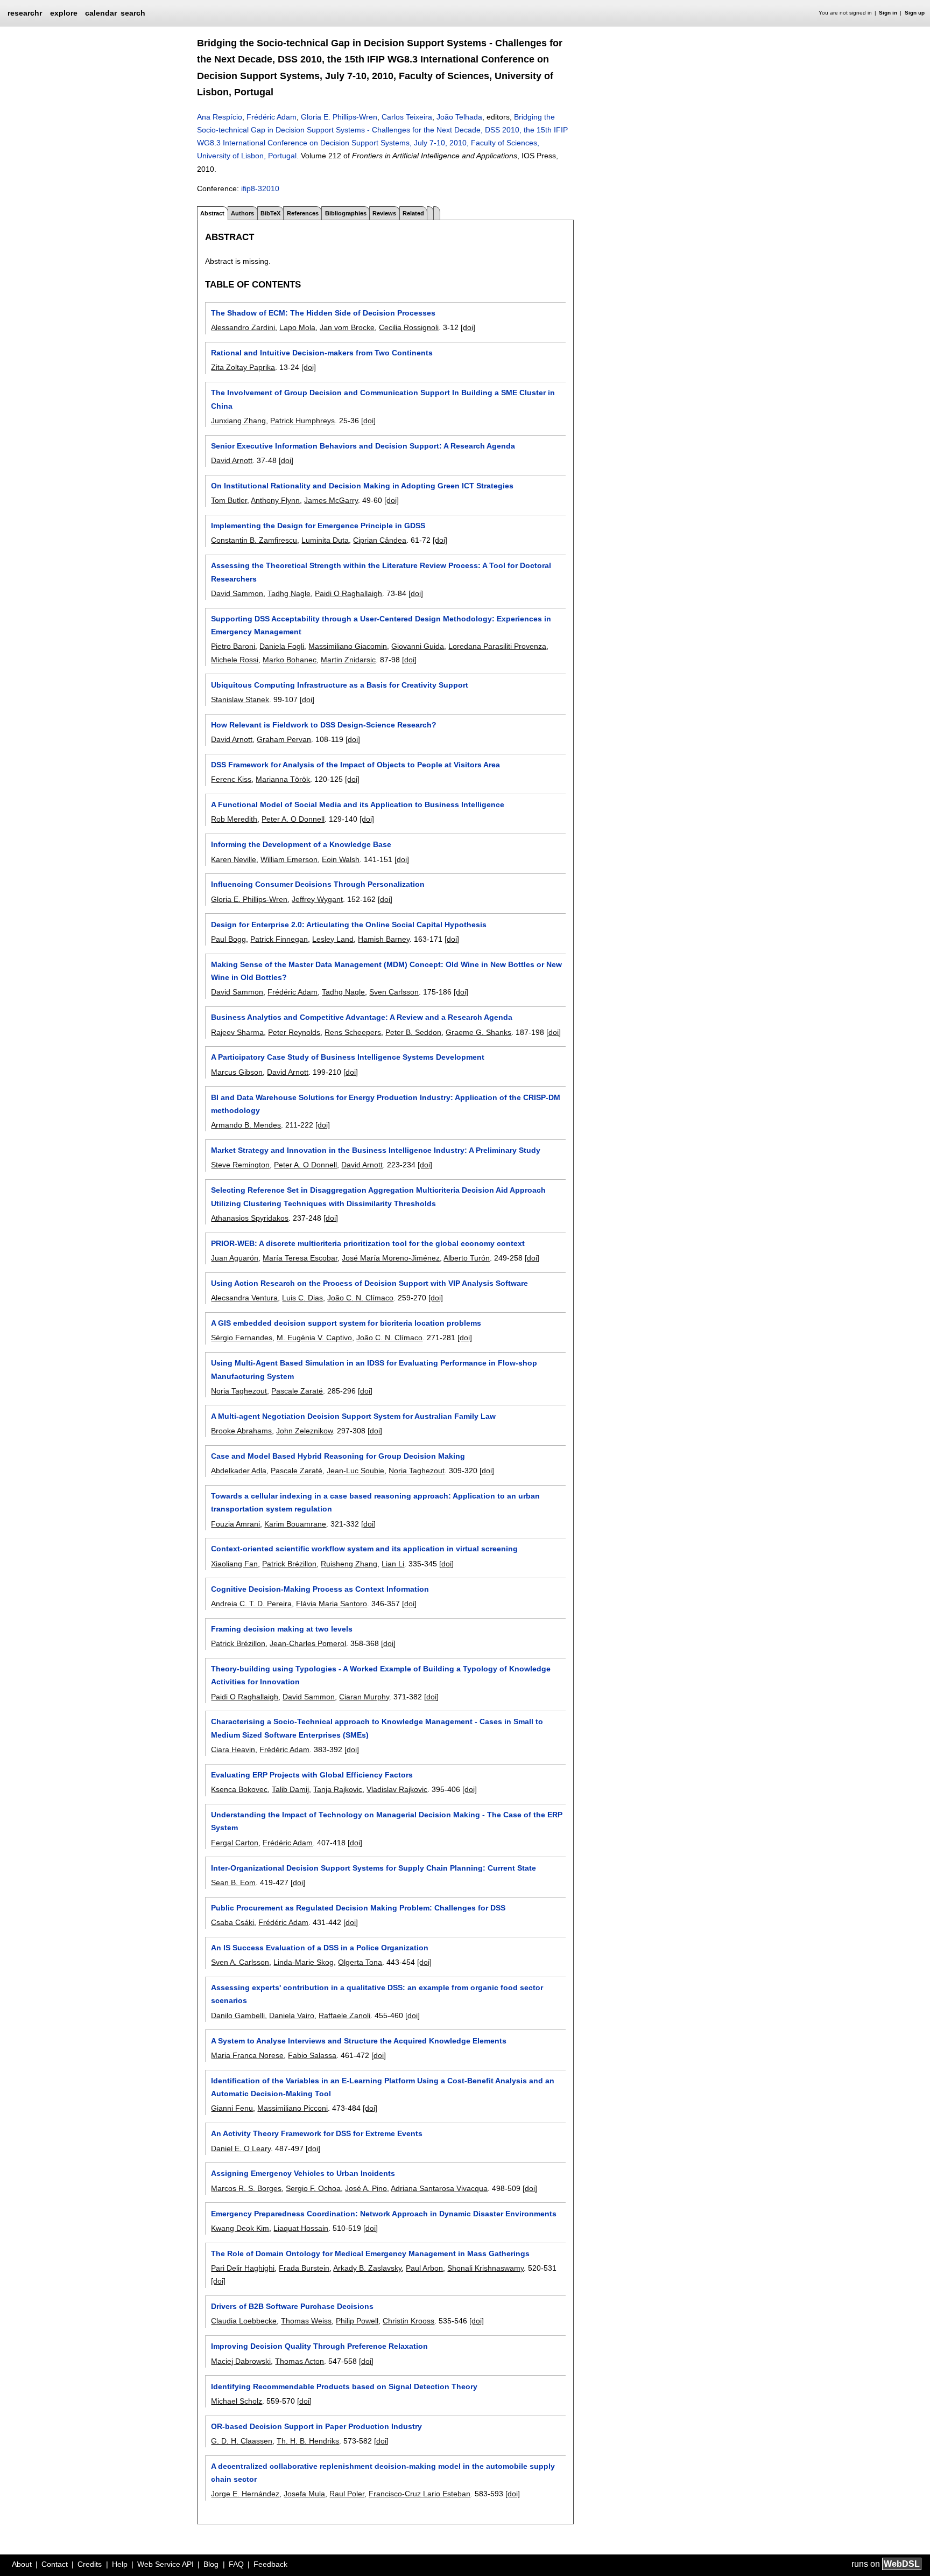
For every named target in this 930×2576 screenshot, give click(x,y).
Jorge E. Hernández (245, 2494)
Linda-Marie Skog (304, 1962)
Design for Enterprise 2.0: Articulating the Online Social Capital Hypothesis (349, 925)
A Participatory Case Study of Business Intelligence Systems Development (348, 1057)
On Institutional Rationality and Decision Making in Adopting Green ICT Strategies (362, 486)
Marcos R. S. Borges (246, 2188)
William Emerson (289, 859)
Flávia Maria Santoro (332, 1604)
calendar (101, 13)
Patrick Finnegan (279, 939)
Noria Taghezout (239, 1391)
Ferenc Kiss (231, 779)
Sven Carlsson (394, 992)
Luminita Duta (325, 540)
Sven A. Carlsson (240, 1962)
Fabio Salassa (312, 2055)
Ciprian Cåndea (380, 540)
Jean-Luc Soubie (355, 1471)
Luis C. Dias (302, 1298)
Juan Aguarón (235, 1258)
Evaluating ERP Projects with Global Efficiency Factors (312, 1775)
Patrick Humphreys (302, 421)
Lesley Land (333, 939)
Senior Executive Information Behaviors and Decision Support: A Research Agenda (363, 446)
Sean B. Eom (233, 1882)
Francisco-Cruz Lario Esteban (420, 2494)
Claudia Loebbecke (244, 2321)
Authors (242, 213)
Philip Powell (357, 2321)
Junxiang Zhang (238, 421)
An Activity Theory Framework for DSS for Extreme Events (317, 2133)
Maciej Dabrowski (241, 2361)
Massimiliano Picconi (293, 2108)
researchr (25, 12)
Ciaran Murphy (364, 1697)
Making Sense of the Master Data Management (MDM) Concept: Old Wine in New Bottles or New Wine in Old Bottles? (386, 971)
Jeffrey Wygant (317, 899)
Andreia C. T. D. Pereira (251, 1604)
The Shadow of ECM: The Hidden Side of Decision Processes (323, 313)
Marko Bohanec (290, 660)
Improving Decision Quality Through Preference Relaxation (319, 2346)
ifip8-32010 (260, 188)
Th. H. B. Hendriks (308, 2441)
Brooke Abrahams (241, 1431)
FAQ (236, 2564)
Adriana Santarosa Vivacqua (439, 2188)
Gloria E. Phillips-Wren (339, 117)
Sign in (888, 13)
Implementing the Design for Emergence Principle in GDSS (318, 526)
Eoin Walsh (341, 859)
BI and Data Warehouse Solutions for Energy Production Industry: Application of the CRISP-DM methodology (386, 1104)
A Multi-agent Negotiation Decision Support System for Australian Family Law (353, 1416)
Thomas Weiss (306, 2321)
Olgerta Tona (360, 1962)
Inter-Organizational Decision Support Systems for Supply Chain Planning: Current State (374, 1868)
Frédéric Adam (272, 117)
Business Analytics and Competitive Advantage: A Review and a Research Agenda (362, 1017)
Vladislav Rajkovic (397, 1789)
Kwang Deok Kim (240, 2228)
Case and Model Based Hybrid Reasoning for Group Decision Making (338, 1456)
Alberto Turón (467, 1258)
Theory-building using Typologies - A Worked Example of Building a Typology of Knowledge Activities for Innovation (381, 1675)
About (22, 2564)
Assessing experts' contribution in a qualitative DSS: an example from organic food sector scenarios (377, 1994)
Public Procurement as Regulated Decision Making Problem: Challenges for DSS (358, 1908)
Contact (55, 2564)
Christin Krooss (408, 2321)
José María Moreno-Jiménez (391, 1258)
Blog (211, 2564)
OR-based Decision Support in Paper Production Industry (316, 2426)
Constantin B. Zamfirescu (254, 540)
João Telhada (459, 117)
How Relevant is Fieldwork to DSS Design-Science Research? (324, 725)
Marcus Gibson (237, 1072)
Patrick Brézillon (289, 1564)
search (133, 13)
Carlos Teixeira (407, 117)
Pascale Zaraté (297, 1391)
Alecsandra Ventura (244, 1298)
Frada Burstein (304, 2268)
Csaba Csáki (232, 1922)
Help (120, 2564)
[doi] (468, 327)
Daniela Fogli (282, 646)
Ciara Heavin (233, 1749)
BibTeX (270, 213)
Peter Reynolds (294, 1032)
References (303, 213)
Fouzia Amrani (235, 1524)
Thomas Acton (300, 2361)
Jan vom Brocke (347, 327)
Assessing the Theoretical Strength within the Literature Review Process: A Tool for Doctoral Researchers (381, 572)
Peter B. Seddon (413, 1032)
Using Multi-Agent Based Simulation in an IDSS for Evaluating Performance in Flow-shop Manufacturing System (374, 1369)
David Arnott (232, 460)
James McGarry (331, 500)
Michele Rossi (235, 660)
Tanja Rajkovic (338, 1789)
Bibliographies (346, 213)
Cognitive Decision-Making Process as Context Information (320, 1589)
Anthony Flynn (275, 500)
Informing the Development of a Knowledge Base (301, 844)
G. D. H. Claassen (242, 2441)
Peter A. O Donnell (293, 819)
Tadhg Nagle (289, 593)
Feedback (270, 2564)
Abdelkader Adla (239, 1471)
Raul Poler (347, 2494)
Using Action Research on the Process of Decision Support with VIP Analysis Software (369, 1283)
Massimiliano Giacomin (348, 646)
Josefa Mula (304, 2494)
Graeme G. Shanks (478, 1032)
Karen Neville (234, 859)
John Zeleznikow (304, 1431)
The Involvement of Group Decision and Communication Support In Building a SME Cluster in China (383, 399)
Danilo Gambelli (238, 2015)
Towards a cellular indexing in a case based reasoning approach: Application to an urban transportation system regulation (375, 1502)
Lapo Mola (297, 327)
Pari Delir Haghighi (243, 2268)
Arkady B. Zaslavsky (367, 2268)
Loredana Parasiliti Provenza (497, 646)
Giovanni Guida (418, 646)
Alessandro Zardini (243, 327)
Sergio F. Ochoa (313, 2188)
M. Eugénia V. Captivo (314, 1338)
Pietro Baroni (233, 646)
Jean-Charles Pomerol (308, 1643)
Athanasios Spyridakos (250, 1218)
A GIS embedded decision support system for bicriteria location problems (346, 1323)
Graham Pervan (284, 739)
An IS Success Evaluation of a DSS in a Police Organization (320, 1948)
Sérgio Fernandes (242, 1338)
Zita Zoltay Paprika (243, 367)
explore (64, 13)
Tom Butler (229, 500)
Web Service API (165, 2564)
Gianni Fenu (232, 2108)
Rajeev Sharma (237, 1032)
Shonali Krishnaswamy (485, 2268)
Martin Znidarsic (348, 660)
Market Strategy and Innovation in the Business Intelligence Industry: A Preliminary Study (376, 1150)
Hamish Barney (384, 939)
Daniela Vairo (292, 2015)
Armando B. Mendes (246, 1125)
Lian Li (393, 1564)
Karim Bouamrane (295, 1524)
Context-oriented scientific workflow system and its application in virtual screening (364, 1549)
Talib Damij (290, 1789)
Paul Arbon (424, 2268)
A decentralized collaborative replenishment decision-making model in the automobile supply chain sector (383, 2473)
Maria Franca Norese (247, 2055)
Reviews (384, 213)
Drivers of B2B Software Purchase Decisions (292, 2306)
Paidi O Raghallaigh (348, 593)
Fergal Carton (235, 1843)
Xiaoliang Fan (234, 1564)
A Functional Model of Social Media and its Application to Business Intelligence (358, 804)
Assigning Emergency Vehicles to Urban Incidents (303, 2173)
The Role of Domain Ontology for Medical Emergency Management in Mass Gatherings (370, 2253)
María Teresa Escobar (300, 1258)
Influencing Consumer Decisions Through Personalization (318, 884)
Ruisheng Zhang (349, 1564)
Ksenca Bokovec (239, 1789)
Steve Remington (240, 1165)
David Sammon (237, 593)
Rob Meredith (234, 819)
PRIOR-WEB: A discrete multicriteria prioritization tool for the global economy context (368, 1243)
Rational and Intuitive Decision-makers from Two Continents (322, 353)
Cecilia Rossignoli (409, 327)
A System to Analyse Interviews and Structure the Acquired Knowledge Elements (359, 2041)
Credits (90, 2564)
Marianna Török (283, 779)
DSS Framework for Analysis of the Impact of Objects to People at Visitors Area (355, 765)
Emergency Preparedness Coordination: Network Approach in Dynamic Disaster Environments (384, 2214)
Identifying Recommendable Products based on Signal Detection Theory (344, 2386)
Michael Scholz (237, 2401)
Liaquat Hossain (301, 2228)
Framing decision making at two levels (282, 1629)
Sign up (915, 13)
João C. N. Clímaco (360, 1298)
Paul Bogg (228, 939)
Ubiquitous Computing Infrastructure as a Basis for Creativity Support (340, 685)
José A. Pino (366, 2188)
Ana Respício (220, 117)
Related (413, 213)
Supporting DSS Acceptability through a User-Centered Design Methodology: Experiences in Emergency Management (381, 625)
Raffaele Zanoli (344, 2015)
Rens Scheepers (353, 1032)
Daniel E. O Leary (241, 2148)
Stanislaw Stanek (240, 699)
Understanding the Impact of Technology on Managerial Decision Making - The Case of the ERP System (387, 1821)
